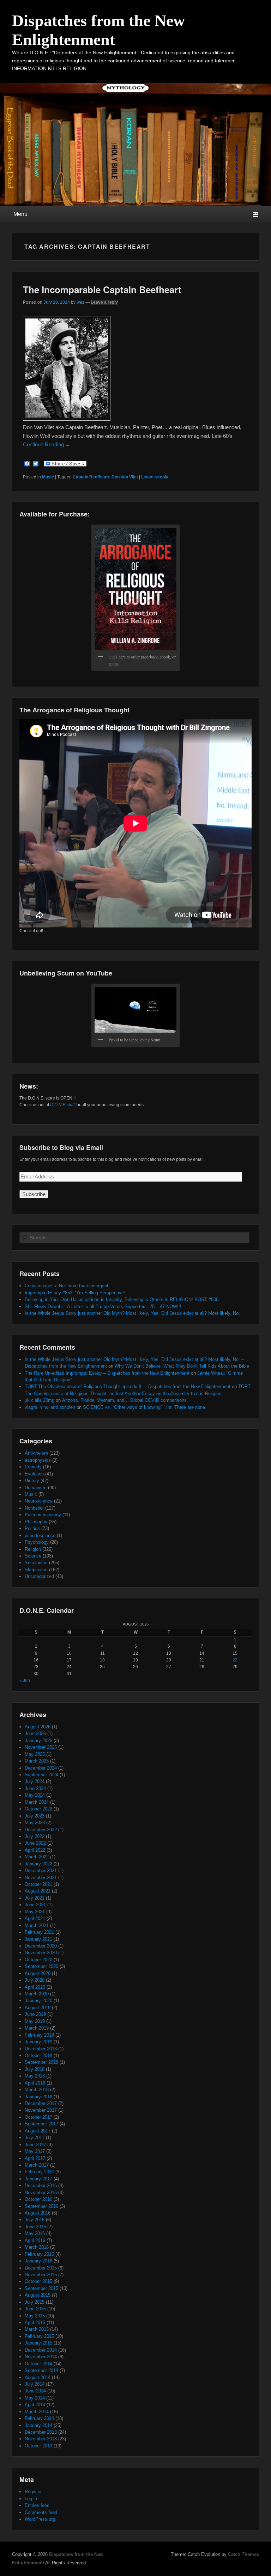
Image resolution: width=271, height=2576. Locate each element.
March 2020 (37, 1994)
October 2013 (38, 2446)
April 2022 (35, 1850)
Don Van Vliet (125, 477)
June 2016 (35, 2227)
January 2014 (38, 2425)
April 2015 (35, 2323)
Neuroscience (39, 1501)
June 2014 (35, 2391)
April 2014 (35, 2405)
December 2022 (41, 1830)
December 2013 (41, 2432)
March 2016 (37, 2247)
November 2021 (41, 1878)
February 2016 (39, 2254)
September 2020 (41, 1966)
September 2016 (41, 2206)
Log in (31, 2499)
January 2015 (38, 2343)
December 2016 (41, 2185)
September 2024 (41, 1775)
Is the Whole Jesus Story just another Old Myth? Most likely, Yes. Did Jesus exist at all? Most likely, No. (132, 1313)
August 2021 (38, 1891)
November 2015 (41, 2275)
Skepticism (36, 1570)
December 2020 (41, 1946)
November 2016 (41, 2193)
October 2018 (38, 2055)
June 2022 (35, 1843)
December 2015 (41, 2268)
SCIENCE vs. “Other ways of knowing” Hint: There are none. (145, 1407)
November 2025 (41, 1747)
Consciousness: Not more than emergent (67, 1286)
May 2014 (35, 2398)
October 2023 (38, 1809)
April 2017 (35, 2158)
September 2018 (41, 2062)
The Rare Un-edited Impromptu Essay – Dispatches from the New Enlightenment (107, 1373)
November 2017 (41, 2110)
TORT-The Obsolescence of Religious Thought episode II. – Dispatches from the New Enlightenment (128, 1386)
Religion (33, 1549)
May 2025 (35, 1754)
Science (33, 1556)
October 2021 (38, 1884)
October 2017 (38, 2117)
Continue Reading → (47, 444)
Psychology (37, 1542)
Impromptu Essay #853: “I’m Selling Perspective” (75, 1293)
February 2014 (39, 2418)
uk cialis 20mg (40, 1400)
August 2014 (38, 2377)
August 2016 (38, 2213)
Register (33, 2492)
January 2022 (38, 1864)
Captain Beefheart (91, 477)
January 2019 (38, 2042)
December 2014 (41, 2350)
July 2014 (35, 2384)
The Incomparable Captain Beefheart (102, 289)
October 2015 (38, 2281)
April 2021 (35, 1918)
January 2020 (38, 2001)
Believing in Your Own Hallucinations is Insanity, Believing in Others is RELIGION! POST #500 (122, 1299)
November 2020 (41, 1953)
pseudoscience (40, 1535)
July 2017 (35, 2138)
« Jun (25, 1680)
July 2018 (35, 2069)
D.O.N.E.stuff (62, 1105)
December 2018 (41, 2049)
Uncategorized (39, 1576)
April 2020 (35, 1987)
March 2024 (37, 1802)
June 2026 (35, 1733)
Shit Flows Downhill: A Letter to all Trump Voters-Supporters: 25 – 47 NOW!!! (103, 1306)
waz (80, 302)
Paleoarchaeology (43, 1515)
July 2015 (35, 2302)
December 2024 (41, 1768)
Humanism (36, 1488)
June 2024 (35, 1788)
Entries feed (37, 2505)
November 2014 (41, 2357)
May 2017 (35, 2151)
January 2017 (38, 2179)
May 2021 (35, 1912)
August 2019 (38, 2008)
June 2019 (35, 2014)
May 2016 (35, 2233)
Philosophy (36, 1522)
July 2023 (35, 1816)
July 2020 (35, 1980)
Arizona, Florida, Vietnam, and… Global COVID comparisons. (125, 1400)
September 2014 (41, 2370)
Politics (32, 1528)
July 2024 (35, 1781)
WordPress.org (40, 2519)
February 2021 (39, 1932)
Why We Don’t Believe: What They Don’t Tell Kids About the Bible (182, 1366)
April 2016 (35, 2240)
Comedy (33, 1467)
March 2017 (37, 2165)
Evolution (34, 1474)
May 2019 (35, 2021)
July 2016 (35, 2220)
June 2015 (35, 2309)
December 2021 (41, 1871)
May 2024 (35, 1795)
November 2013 (41, 2439)
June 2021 (35, 1905)
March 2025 (37, 1761)
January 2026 (38, 1741)
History (32, 1481)
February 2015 (39, 2336)
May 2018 (35, 2076)
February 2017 (39, 2172)
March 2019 (37, 2028)
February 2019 (39, 2035)
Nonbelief (34, 1508)
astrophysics (38, 1460)
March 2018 (37, 2090)
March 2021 (37, 1925)
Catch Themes (243, 2554)
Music (48, 477)
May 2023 (35, 1823)
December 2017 (41, 2103)
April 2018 (35, 2083)
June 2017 (35, 2145)
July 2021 (35, 1898)
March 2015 (37, 2329)
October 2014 (38, 2364)
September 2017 (41, 2124)
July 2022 (35, 1836)
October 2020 (38, 1960)
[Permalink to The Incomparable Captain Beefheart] (67, 419)
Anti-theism (36, 1453)
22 (235, 1660)
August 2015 (38, 2295)
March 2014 (37, 2412)
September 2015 (41, 2288)
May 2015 (35, 2316)
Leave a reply (104, 302)
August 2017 (38, 2131)
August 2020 (38, 1973)
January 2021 (38, 1939)
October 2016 (38, 2199)
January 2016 (38, 2261)
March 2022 (37, 1857)
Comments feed (41, 2512)
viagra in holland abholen (50, 1407)
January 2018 (38, 2097)
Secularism (36, 1563)
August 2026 (38, 1727)
